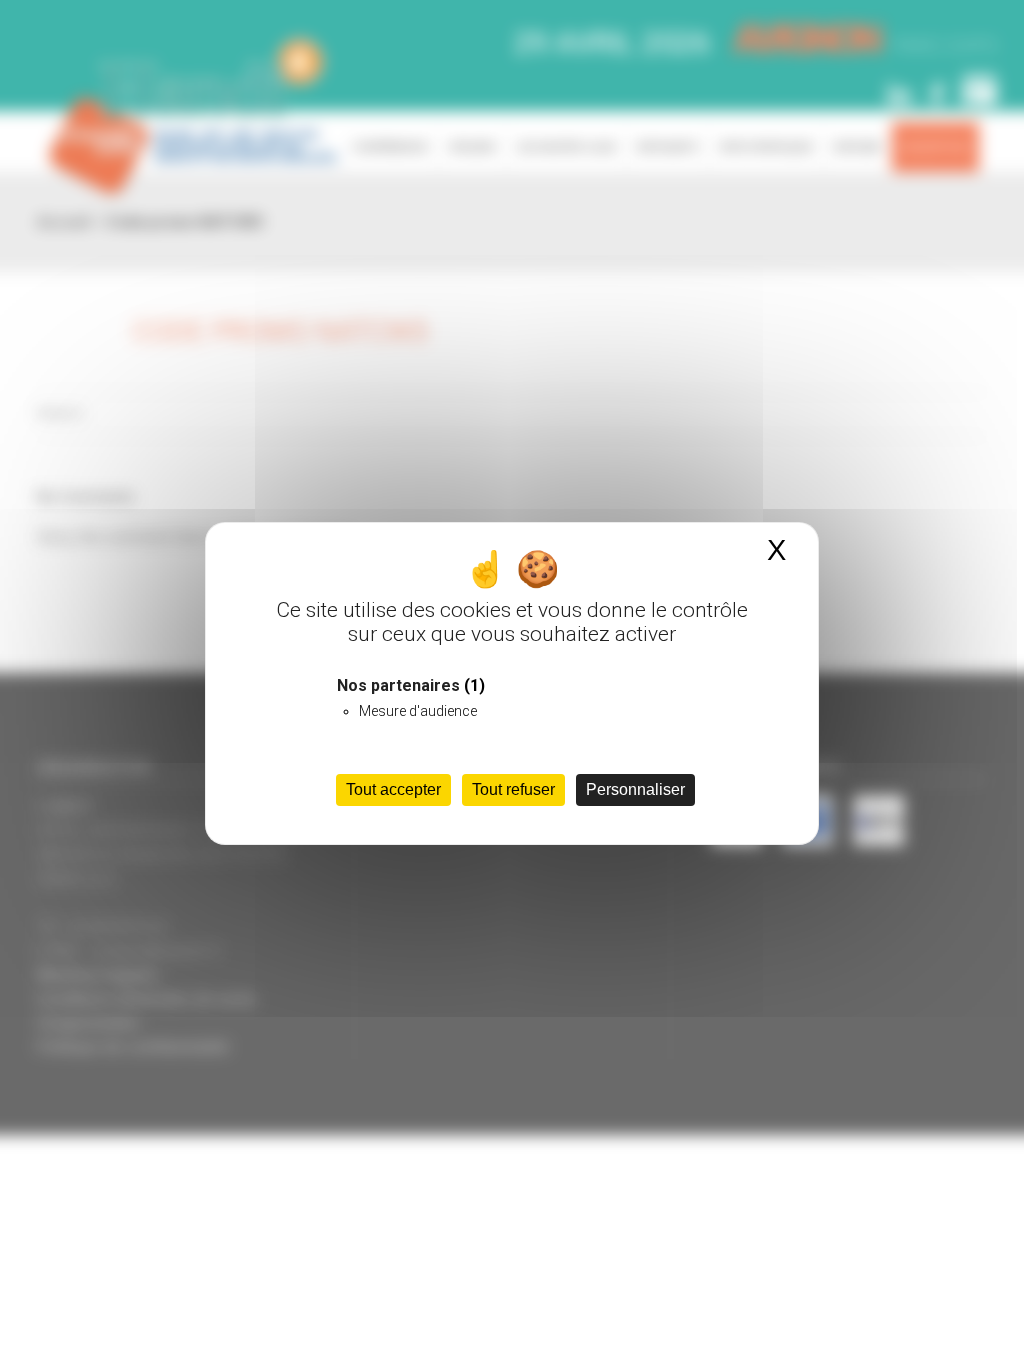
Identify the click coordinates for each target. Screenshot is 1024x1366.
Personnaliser (635, 789)
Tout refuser (513, 789)
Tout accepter (393, 789)
